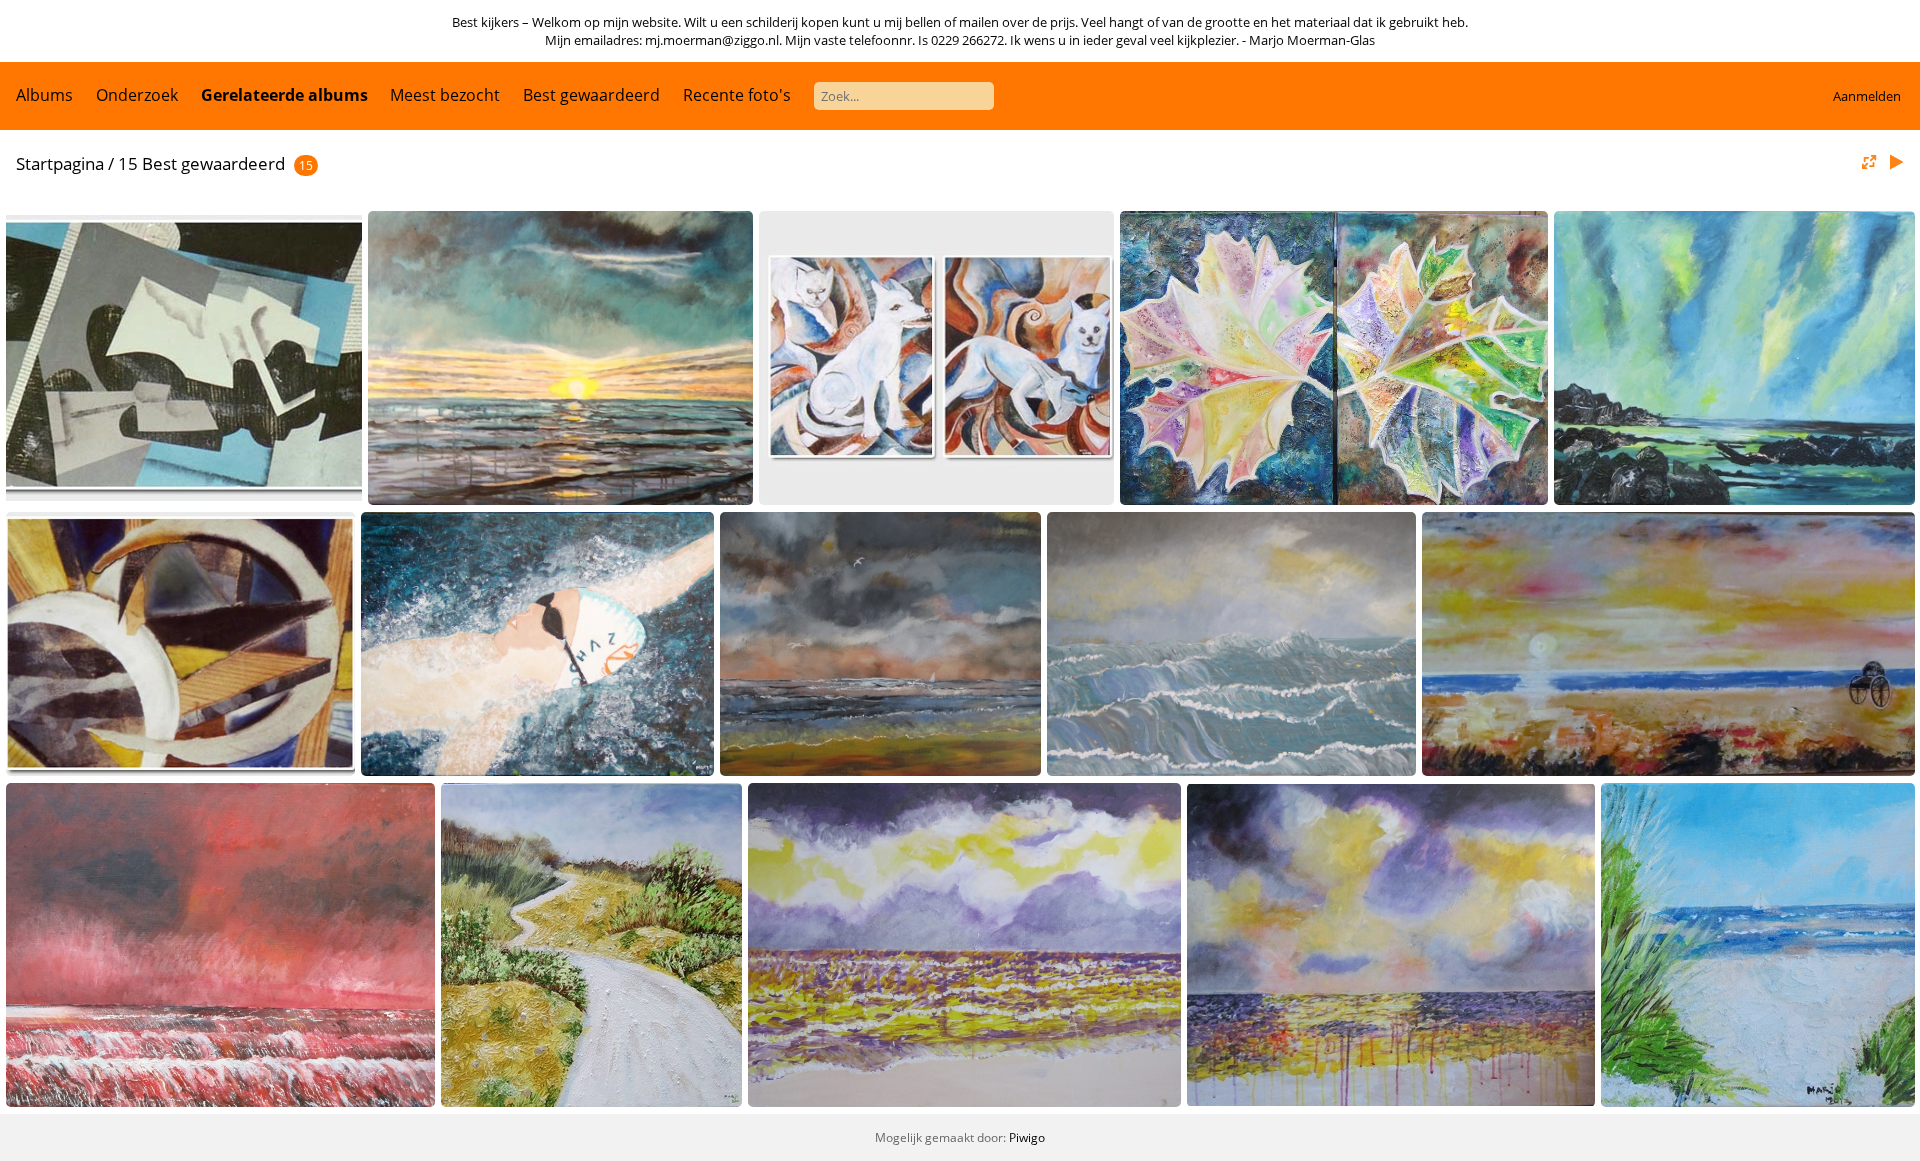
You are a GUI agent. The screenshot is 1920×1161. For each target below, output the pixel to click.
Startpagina (60, 163)
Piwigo (1027, 1137)
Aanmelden (1867, 96)
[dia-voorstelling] (1896, 162)
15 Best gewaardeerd (201, 163)
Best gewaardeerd (591, 95)
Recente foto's (737, 95)
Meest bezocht (445, 95)
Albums (44, 95)
